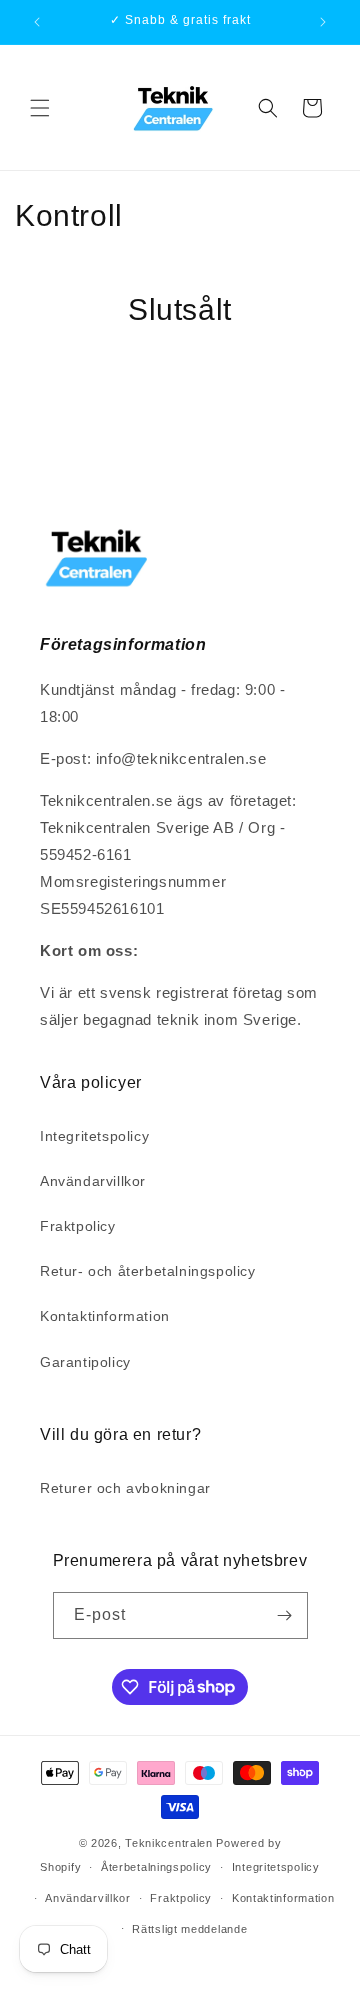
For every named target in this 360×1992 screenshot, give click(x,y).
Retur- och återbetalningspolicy (148, 1271)
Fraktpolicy (78, 1226)
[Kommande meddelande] (323, 22)
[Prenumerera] (285, 1615)
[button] (40, 108)
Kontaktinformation (105, 1316)
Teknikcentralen (170, 1843)
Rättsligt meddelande (189, 1929)
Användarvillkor (93, 1181)
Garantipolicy (85, 1362)
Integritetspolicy (94, 1136)
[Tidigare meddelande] (37, 22)
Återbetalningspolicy (156, 1867)
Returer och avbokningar (125, 1488)
